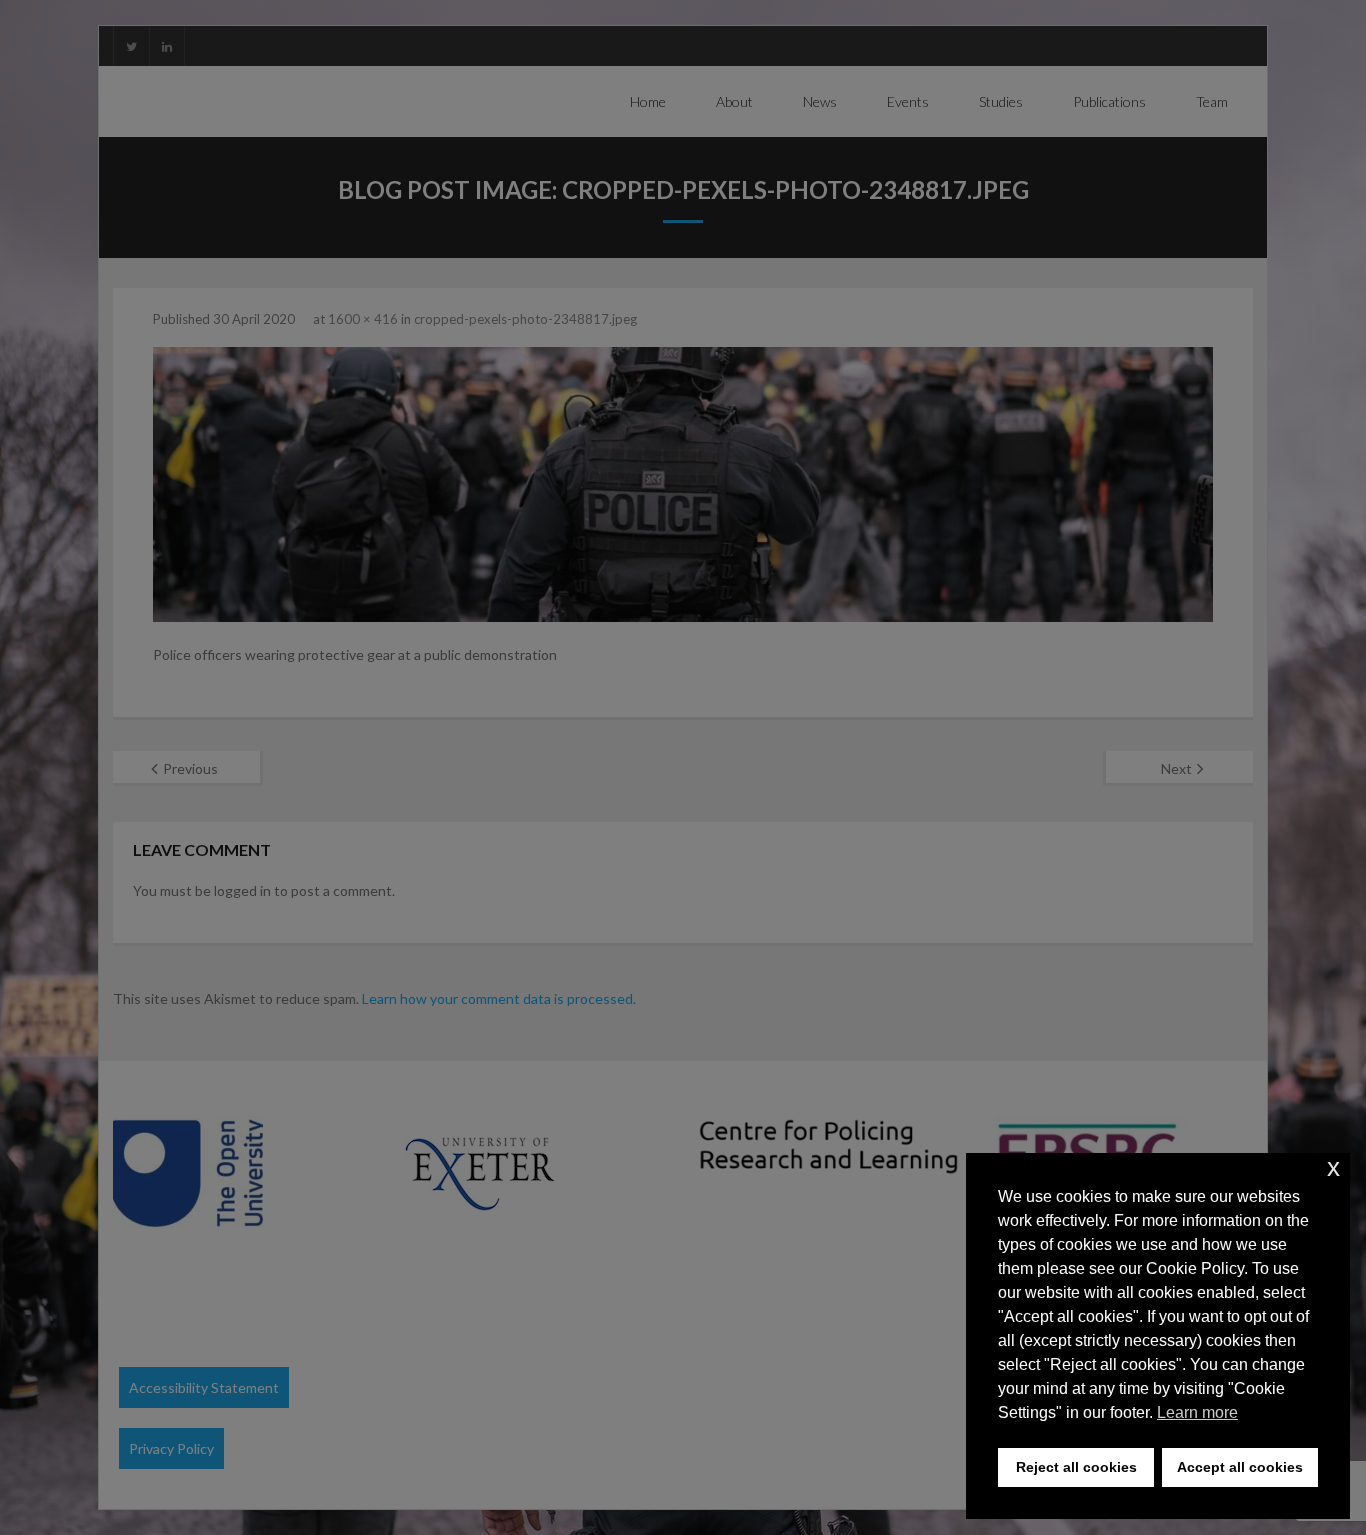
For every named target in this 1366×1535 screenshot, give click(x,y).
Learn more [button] (1197, 1412)
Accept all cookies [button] (1240, 1467)
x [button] (1333, 1167)
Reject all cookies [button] (1076, 1467)
